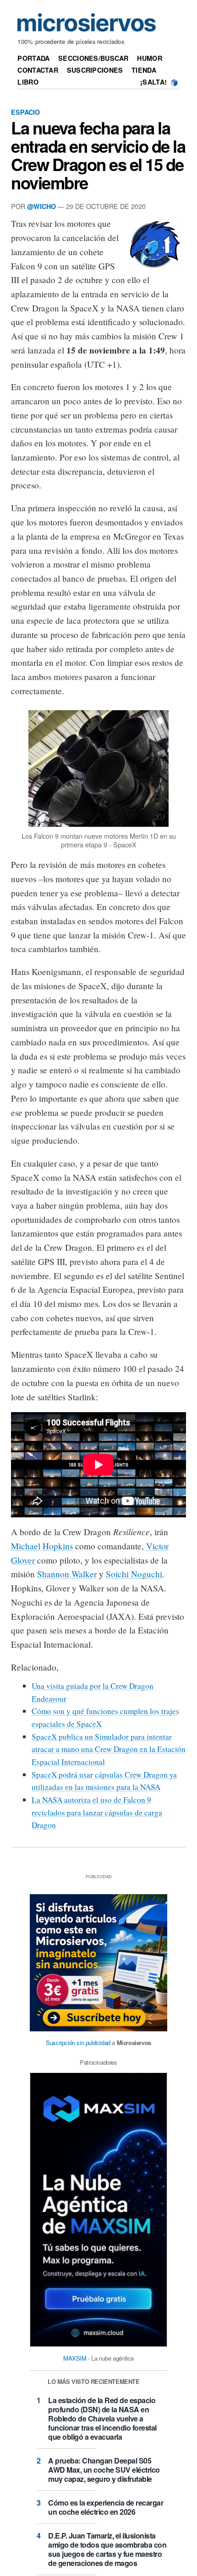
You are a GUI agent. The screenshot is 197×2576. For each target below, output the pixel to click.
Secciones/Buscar (93, 58)
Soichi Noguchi (134, 1574)
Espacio (25, 112)
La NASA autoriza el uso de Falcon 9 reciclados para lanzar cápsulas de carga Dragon (97, 1812)
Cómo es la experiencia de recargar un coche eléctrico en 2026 (106, 2507)
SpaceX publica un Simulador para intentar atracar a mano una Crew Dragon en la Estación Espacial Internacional (109, 1749)
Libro (28, 82)
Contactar (38, 70)
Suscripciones (95, 70)
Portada (33, 58)
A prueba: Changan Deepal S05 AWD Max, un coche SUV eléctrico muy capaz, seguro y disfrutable (104, 2470)
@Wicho (41, 206)
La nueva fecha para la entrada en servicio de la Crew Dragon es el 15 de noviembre (98, 155)
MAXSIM (75, 2358)
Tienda (144, 70)
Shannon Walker (67, 1574)
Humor (149, 58)
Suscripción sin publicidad (78, 2043)
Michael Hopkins (42, 1546)
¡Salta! (153, 82)
